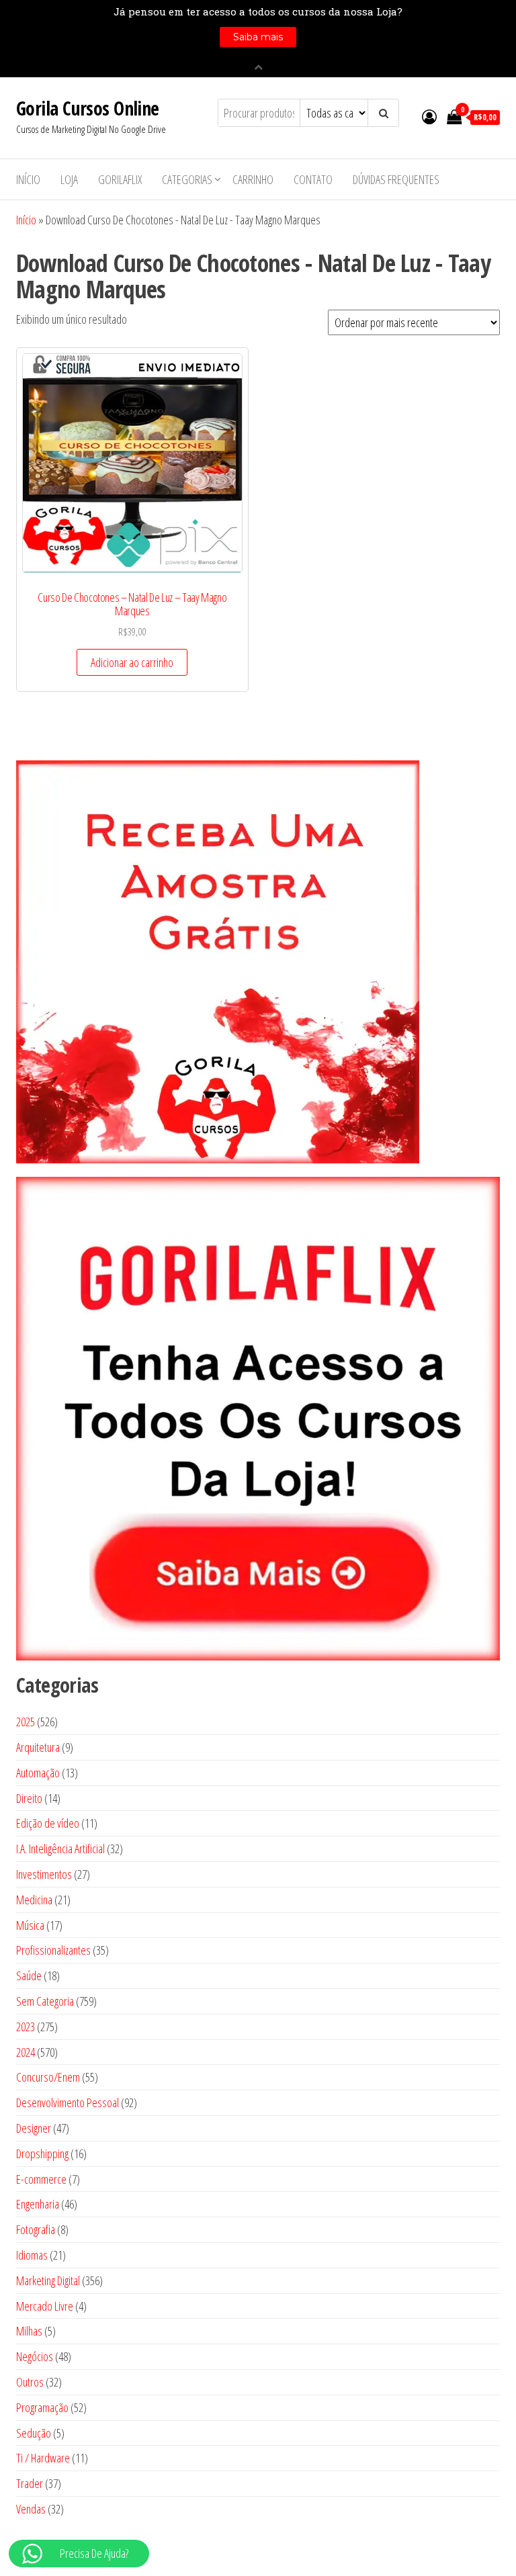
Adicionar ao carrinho (132, 662)
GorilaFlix (120, 179)
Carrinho (253, 179)
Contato (313, 179)
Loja (69, 179)
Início (28, 179)
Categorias (187, 179)
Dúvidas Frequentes (396, 179)
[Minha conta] (429, 116)
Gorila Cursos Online (88, 108)
